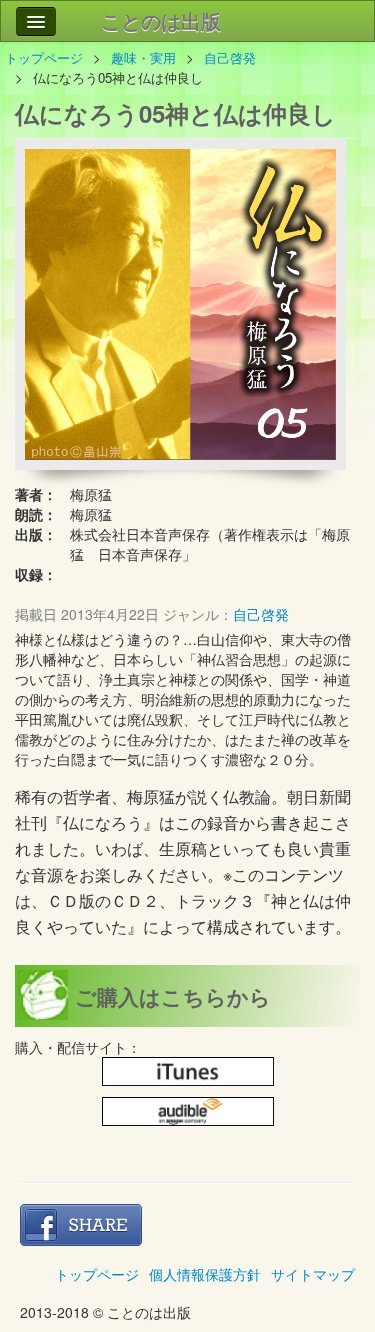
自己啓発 (236, 57)
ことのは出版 (161, 20)
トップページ (44, 57)
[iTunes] (188, 1072)
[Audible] (188, 1112)
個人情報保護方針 (205, 1274)
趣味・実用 (143, 57)
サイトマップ (313, 1274)
